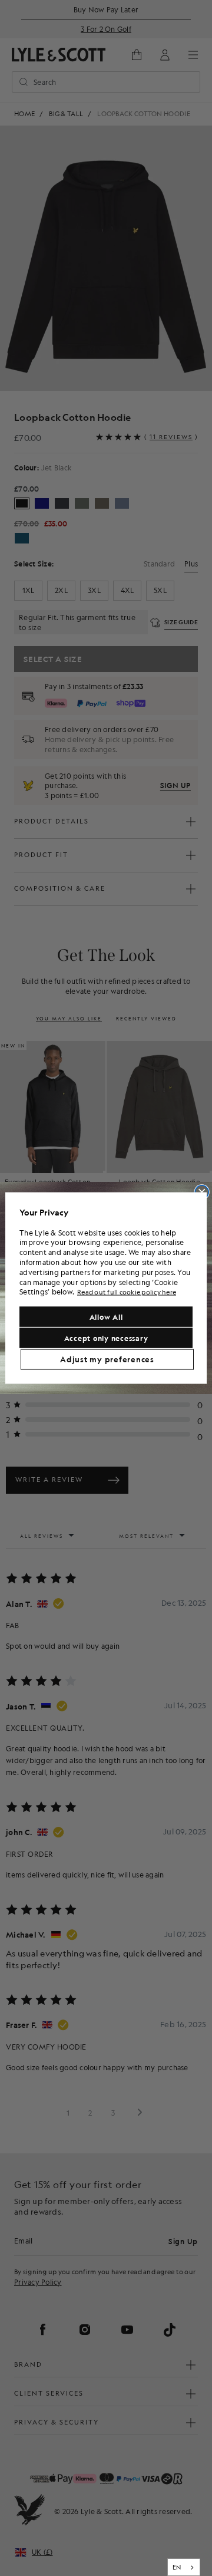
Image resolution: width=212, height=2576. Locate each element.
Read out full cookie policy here (127, 1292)
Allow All (106, 1316)
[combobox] (184, 2567)
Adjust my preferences (107, 1359)
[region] (106, 1288)
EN (177, 2567)
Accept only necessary (106, 1338)
